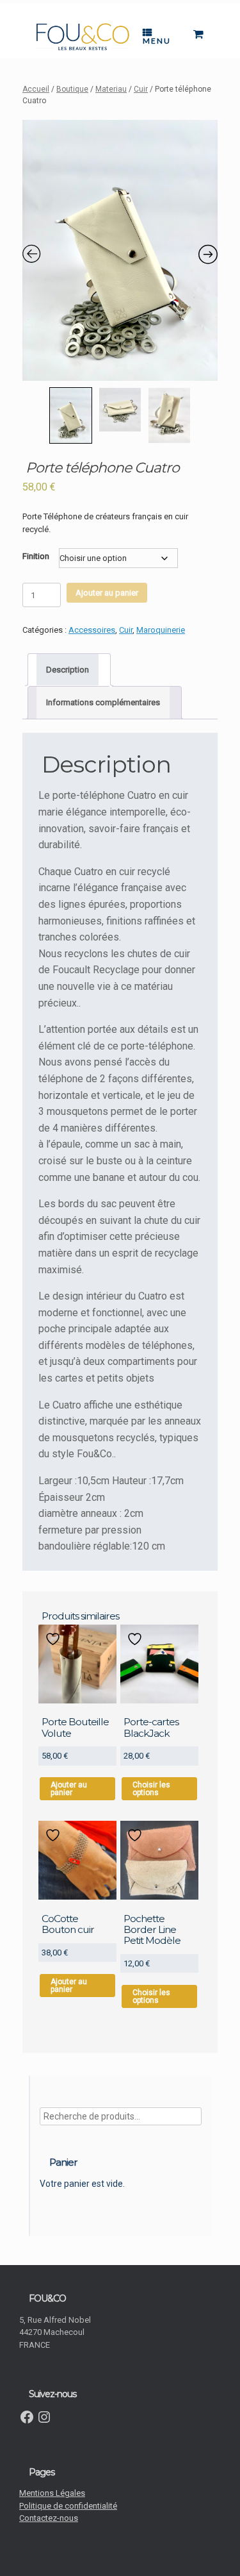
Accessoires (92, 630)
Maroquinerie (161, 630)
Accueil (36, 89)
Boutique (72, 89)
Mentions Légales (52, 2493)
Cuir (141, 89)
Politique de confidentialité (68, 2506)
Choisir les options (151, 1789)
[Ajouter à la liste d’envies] (54, 1639)
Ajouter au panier (107, 593)
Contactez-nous (49, 2518)
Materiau (111, 89)
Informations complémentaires (103, 702)
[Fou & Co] (83, 37)
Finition (36, 556)
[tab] (69, 670)
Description (68, 670)
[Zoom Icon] (120, 250)
